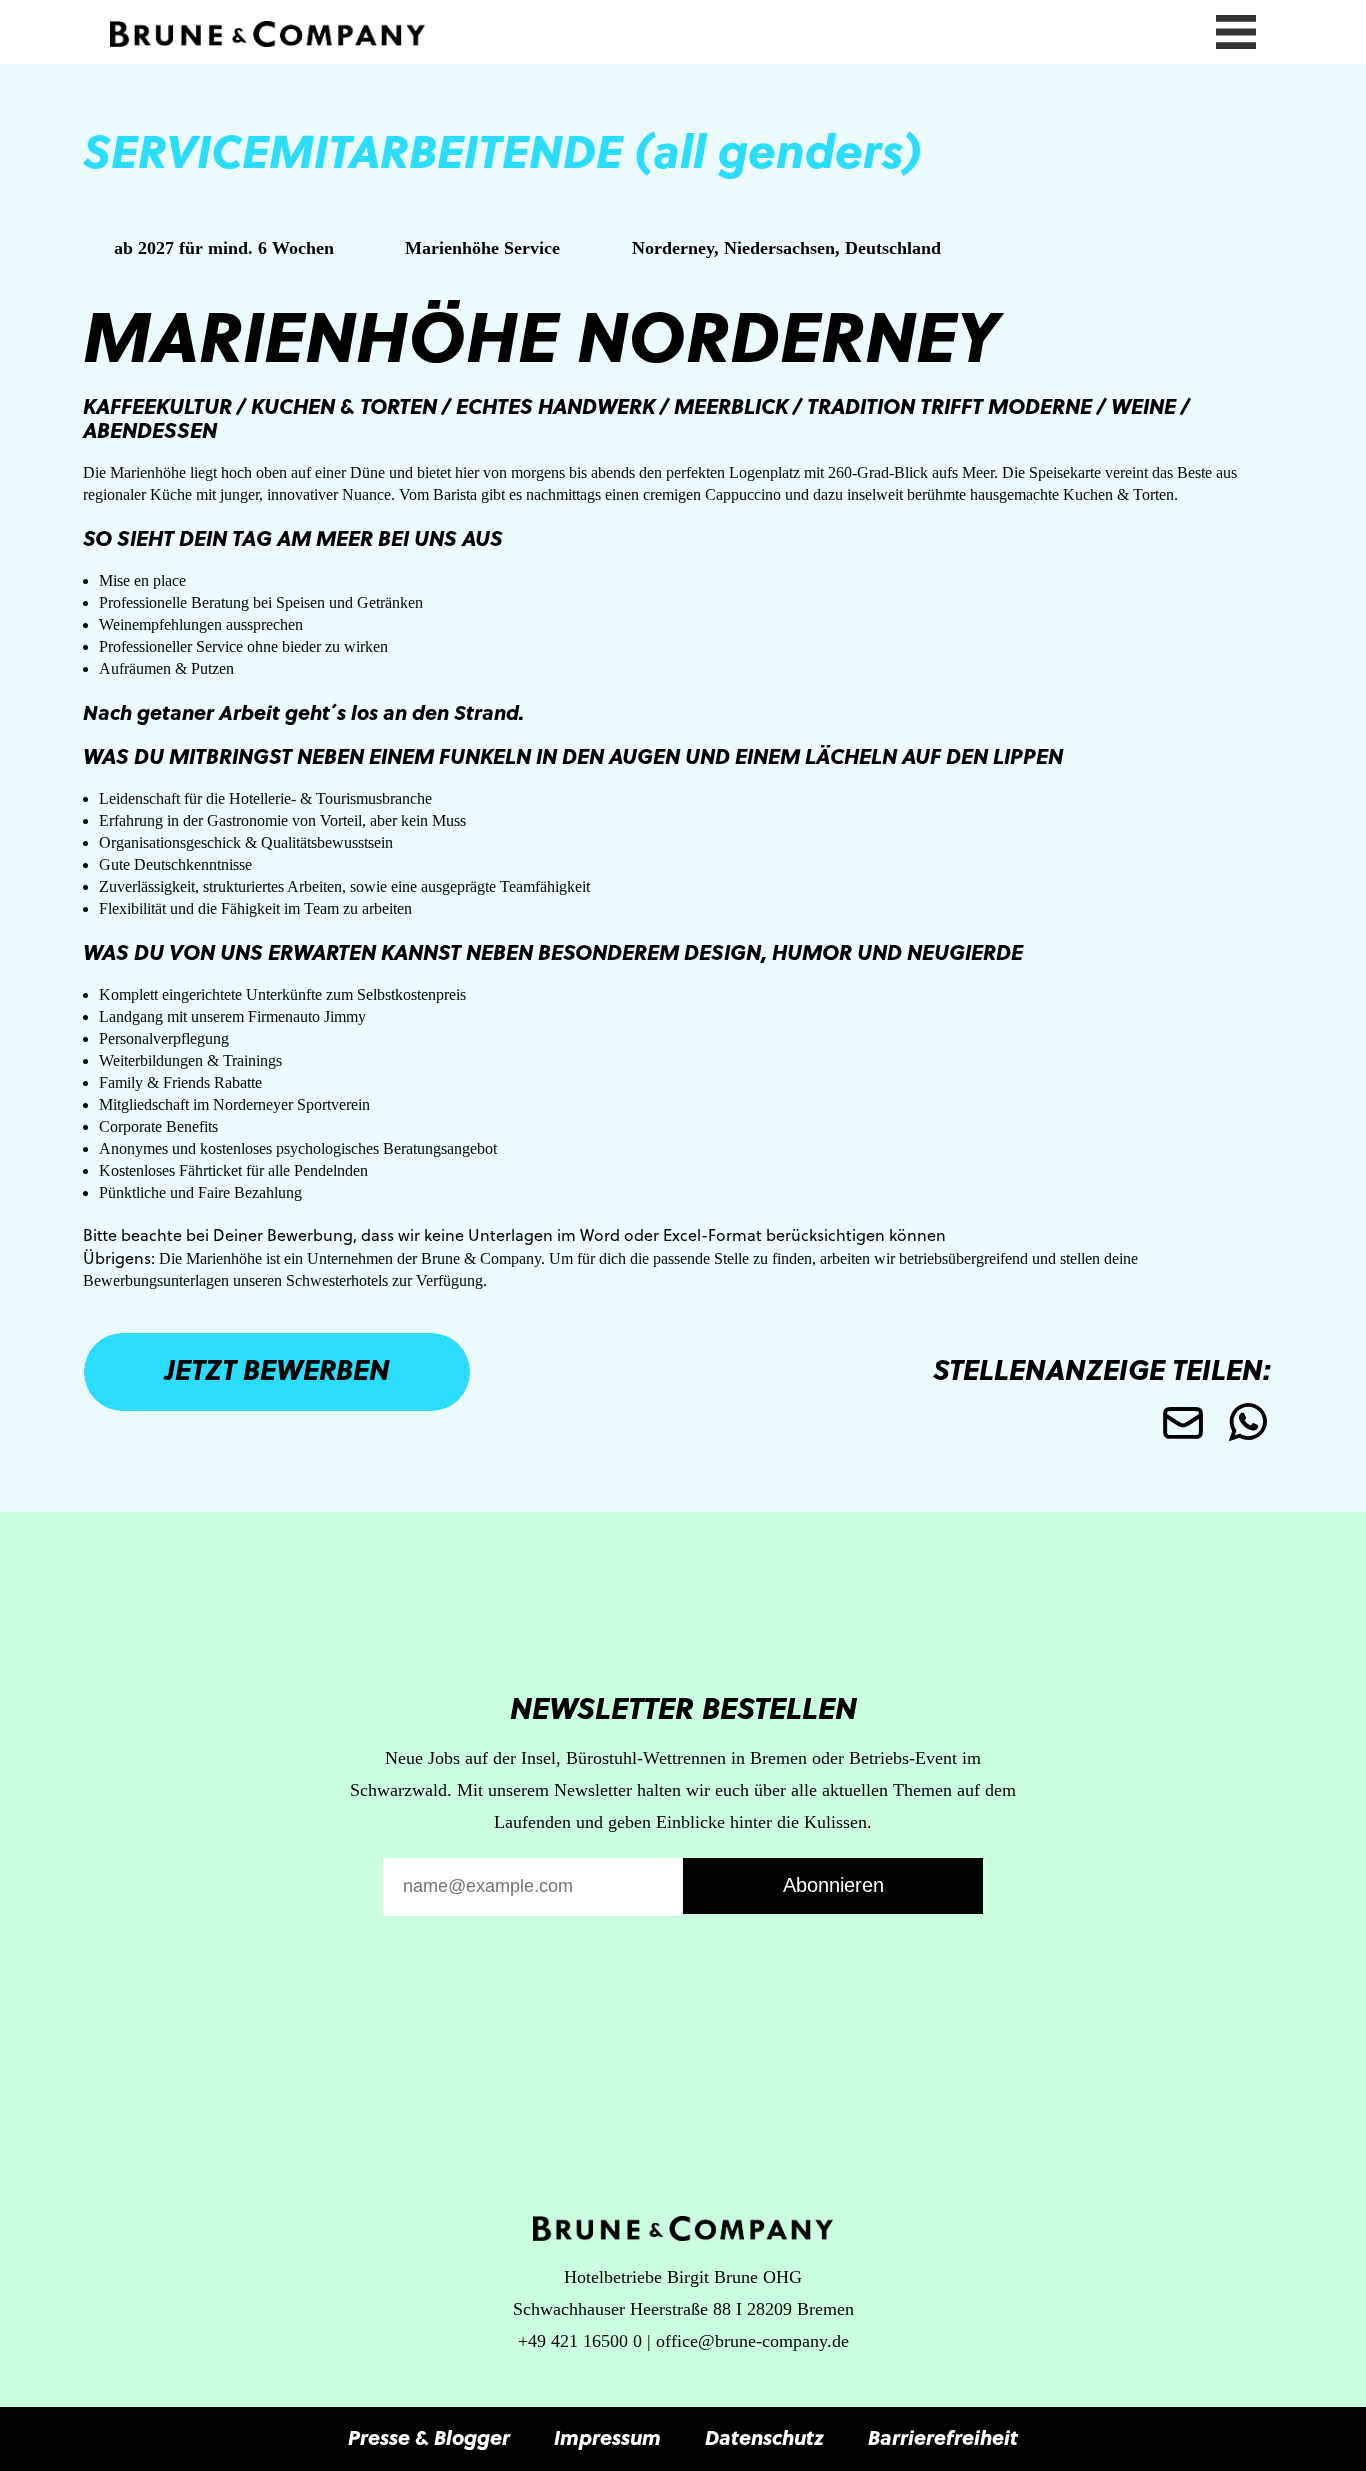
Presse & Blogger (429, 2437)
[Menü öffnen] (1236, 29)
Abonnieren (833, 1885)
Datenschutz (764, 2437)
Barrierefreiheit (943, 2437)
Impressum (607, 2437)
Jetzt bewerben (277, 1368)
